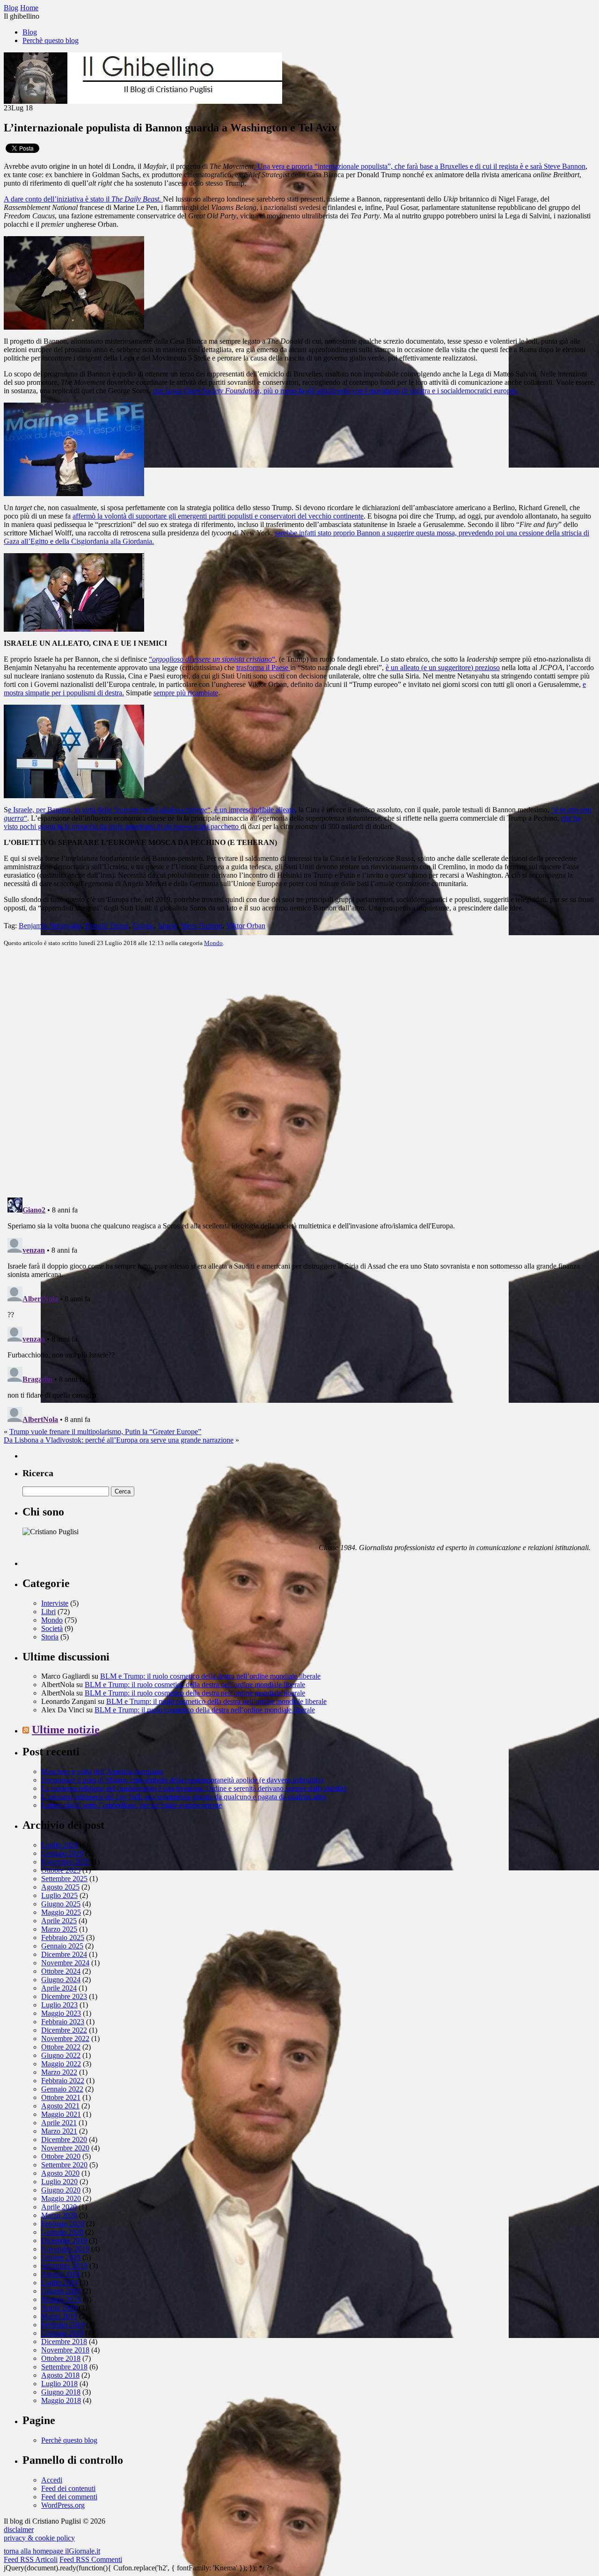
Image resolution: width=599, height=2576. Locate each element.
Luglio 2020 (59, 2182)
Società (52, 1628)
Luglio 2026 (59, 1845)
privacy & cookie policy (39, 2538)
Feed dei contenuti (68, 2488)
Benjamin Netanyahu (50, 926)
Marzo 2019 (59, 2316)
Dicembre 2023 (64, 1996)
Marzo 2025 (59, 1929)
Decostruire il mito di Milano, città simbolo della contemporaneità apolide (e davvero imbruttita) (182, 1780)
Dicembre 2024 (64, 1954)
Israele (167, 926)
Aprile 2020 (59, 2207)
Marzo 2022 (59, 2072)
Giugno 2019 (61, 2291)
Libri (48, 1612)
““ (212, 659)
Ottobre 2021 (61, 2097)
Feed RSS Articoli (31, 2559)
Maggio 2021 (61, 2114)
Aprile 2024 (59, 1988)
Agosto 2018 (60, 2375)
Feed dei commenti (69, 2497)
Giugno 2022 (61, 2055)
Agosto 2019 (60, 2274)
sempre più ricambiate (186, 693)
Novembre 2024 (65, 1963)
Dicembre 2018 (64, 2341)
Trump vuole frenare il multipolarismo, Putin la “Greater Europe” (105, 1432)
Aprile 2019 (59, 2308)
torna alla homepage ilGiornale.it (52, 2551)
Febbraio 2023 (63, 2022)
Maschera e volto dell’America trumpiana (102, 1771)
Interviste (55, 1603)
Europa (143, 926)
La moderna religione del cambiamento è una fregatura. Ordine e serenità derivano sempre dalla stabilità (194, 1788)
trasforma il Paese (263, 667)
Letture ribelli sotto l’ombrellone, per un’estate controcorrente (131, 1805)
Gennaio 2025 (62, 1946)
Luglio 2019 (59, 2283)
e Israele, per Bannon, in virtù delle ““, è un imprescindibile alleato (151, 810)
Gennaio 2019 (62, 2333)
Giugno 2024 (61, 1980)
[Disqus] (299, 1071)
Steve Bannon (201, 926)
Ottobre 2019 (61, 2257)
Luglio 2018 (59, 2384)
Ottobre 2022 (61, 2047)
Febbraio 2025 (63, 1937)
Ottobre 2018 (61, 2358)
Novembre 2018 (65, 2350)
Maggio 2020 (61, 2198)
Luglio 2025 (59, 1895)
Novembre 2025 (65, 1862)
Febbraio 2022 (63, 2081)
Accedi (52, 2480)
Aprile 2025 (59, 1921)
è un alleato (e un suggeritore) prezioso (443, 667)
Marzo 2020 (59, 2215)
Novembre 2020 (65, 2148)
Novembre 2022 (65, 2038)
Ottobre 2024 (61, 1971)
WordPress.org (63, 2505)
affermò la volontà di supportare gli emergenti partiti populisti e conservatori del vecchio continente (218, 516)
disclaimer (19, 2529)
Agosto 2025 (60, 1887)
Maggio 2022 (61, 2064)
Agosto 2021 (60, 2106)
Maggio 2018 (61, 2400)
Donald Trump (107, 926)
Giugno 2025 (61, 1904)
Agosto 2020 (60, 2173)
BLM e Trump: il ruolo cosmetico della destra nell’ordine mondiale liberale (210, 1676)
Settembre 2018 (64, 2367)
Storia (50, 1637)
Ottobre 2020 (61, 2156)
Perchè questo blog (51, 40)
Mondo (213, 943)
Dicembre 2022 (64, 2030)
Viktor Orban (246, 926)
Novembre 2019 (65, 2249)
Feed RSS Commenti (91, 2559)
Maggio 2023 (61, 2013)
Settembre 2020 (64, 2165)
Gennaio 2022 (62, 2089)
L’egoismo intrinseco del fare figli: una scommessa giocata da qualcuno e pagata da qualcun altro (184, 1797)
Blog (30, 32)
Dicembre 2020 (64, 2139)
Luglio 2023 (59, 2005)
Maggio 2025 (61, 1912)
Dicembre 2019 (64, 2240)
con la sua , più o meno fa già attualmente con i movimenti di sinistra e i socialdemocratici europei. (335, 391)
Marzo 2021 (59, 2131)
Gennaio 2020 (62, 2232)
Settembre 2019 (64, 2266)
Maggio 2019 (61, 2299)
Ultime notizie (66, 1730)
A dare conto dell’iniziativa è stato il (82, 199)
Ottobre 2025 (61, 1870)
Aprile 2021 (59, 2123)
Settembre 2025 (64, 1879)
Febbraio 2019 (63, 2325)
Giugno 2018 (61, 2392)
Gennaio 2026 (62, 1853)
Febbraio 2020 (63, 2224)
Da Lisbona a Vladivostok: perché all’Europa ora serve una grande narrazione (119, 1440)
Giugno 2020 (61, 2190)
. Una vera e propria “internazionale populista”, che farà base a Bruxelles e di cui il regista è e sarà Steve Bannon (420, 166)
